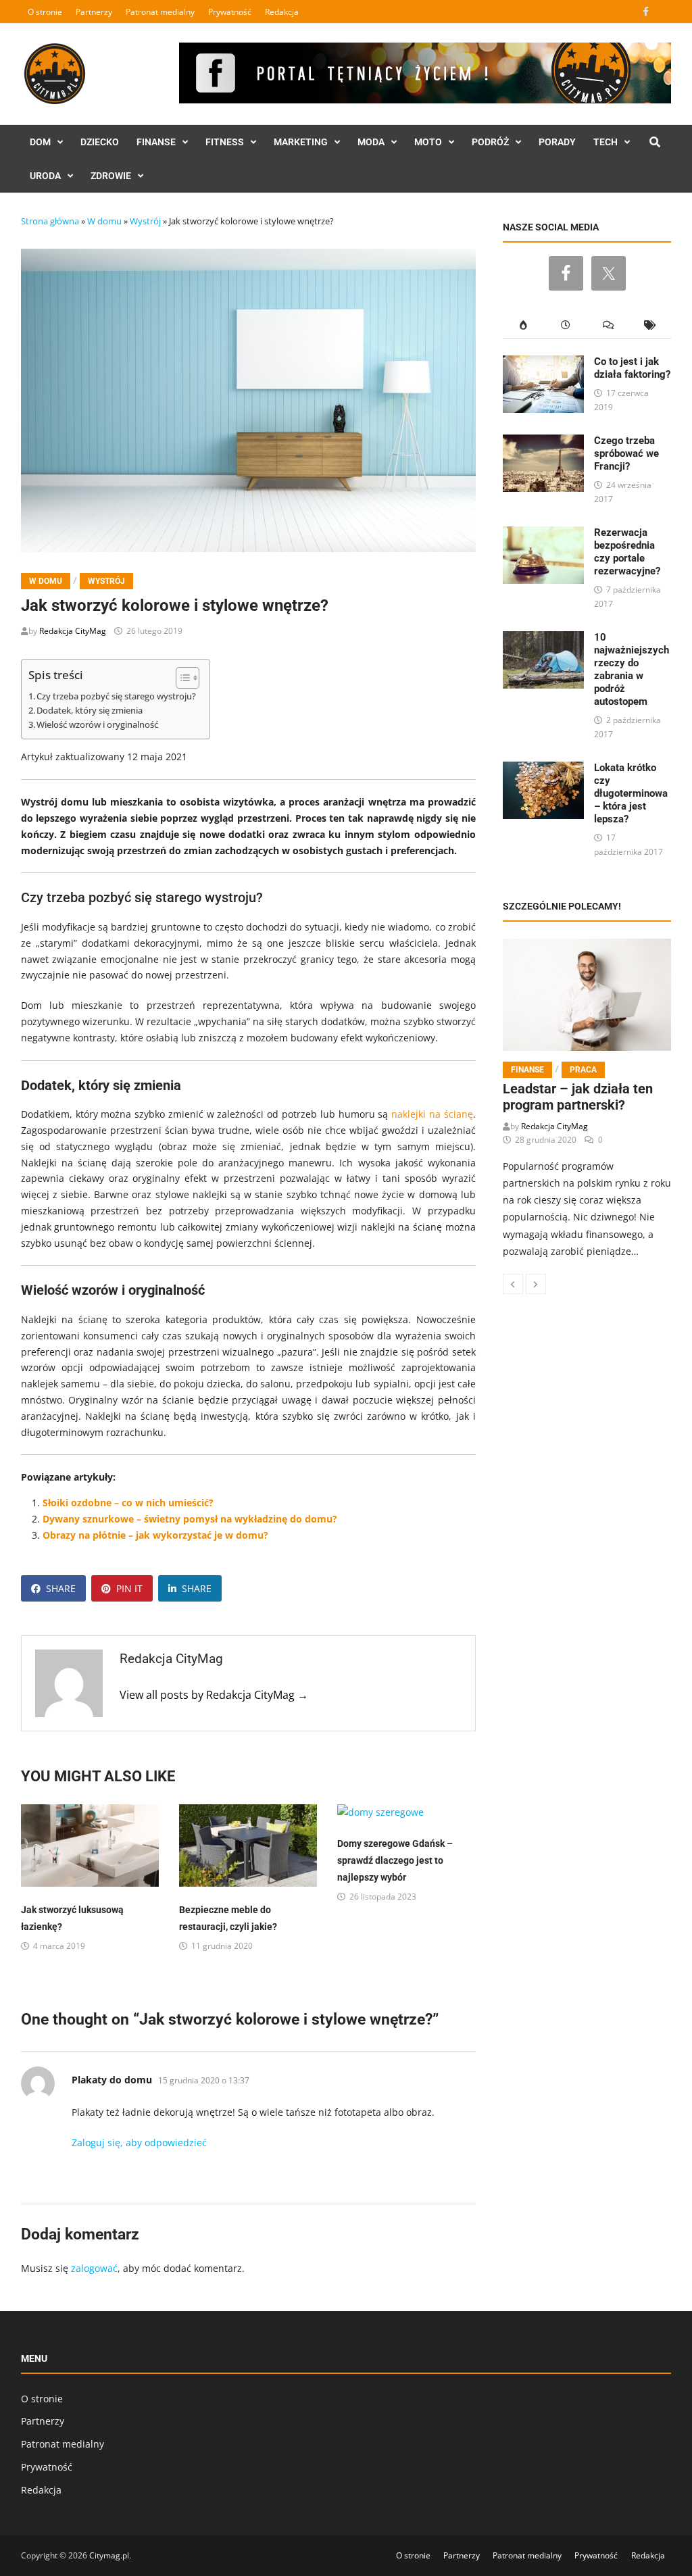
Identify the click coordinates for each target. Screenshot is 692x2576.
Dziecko (100, 142)
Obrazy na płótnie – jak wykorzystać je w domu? (155, 1535)
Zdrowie (111, 176)
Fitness (225, 142)
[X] (663, 11)
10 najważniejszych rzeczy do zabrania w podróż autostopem (632, 669)
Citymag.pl (109, 2555)
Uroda (45, 176)
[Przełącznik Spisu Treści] (181, 678)
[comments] (608, 325)
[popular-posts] (524, 325)
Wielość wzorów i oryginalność (97, 725)
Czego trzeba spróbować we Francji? (626, 453)
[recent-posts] (566, 325)
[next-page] (536, 1284)
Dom (40, 142)
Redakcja (282, 12)
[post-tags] (650, 325)
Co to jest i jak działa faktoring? (632, 368)
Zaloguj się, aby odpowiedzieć (139, 2142)
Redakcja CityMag (73, 631)
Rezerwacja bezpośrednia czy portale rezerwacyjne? (627, 552)
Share (61, 1588)
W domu (104, 221)
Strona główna (50, 221)
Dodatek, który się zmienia (90, 711)
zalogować (94, 2268)
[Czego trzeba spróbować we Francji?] (543, 442)
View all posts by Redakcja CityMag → (214, 1695)
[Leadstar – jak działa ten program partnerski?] (587, 995)
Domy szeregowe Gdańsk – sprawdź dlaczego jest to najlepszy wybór (395, 1860)
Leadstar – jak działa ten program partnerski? (578, 1097)
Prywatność (230, 12)
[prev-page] (513, 1284)
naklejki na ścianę (432, 1114)
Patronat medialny (160, 12)
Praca (583, 1070)
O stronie (45, 12)
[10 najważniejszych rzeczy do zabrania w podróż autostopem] (543, 639)
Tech (605, 142)
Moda (371, 142)
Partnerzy (94, 12)
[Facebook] (647, 11)
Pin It (129, 1588)
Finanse (156, 142)
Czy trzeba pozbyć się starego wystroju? (116, 696)
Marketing (301, 142)
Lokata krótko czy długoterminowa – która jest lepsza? (631, 793)
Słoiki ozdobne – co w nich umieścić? (128, 1503)
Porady (557, 142)
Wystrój (145, 221)
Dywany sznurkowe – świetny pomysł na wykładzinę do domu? (190, 1519)
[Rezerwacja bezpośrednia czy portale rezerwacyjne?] (543, 534)
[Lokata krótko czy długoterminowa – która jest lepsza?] (543, 769)
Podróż (490, 142)
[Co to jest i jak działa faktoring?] (543, 363)
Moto (428, 142)
